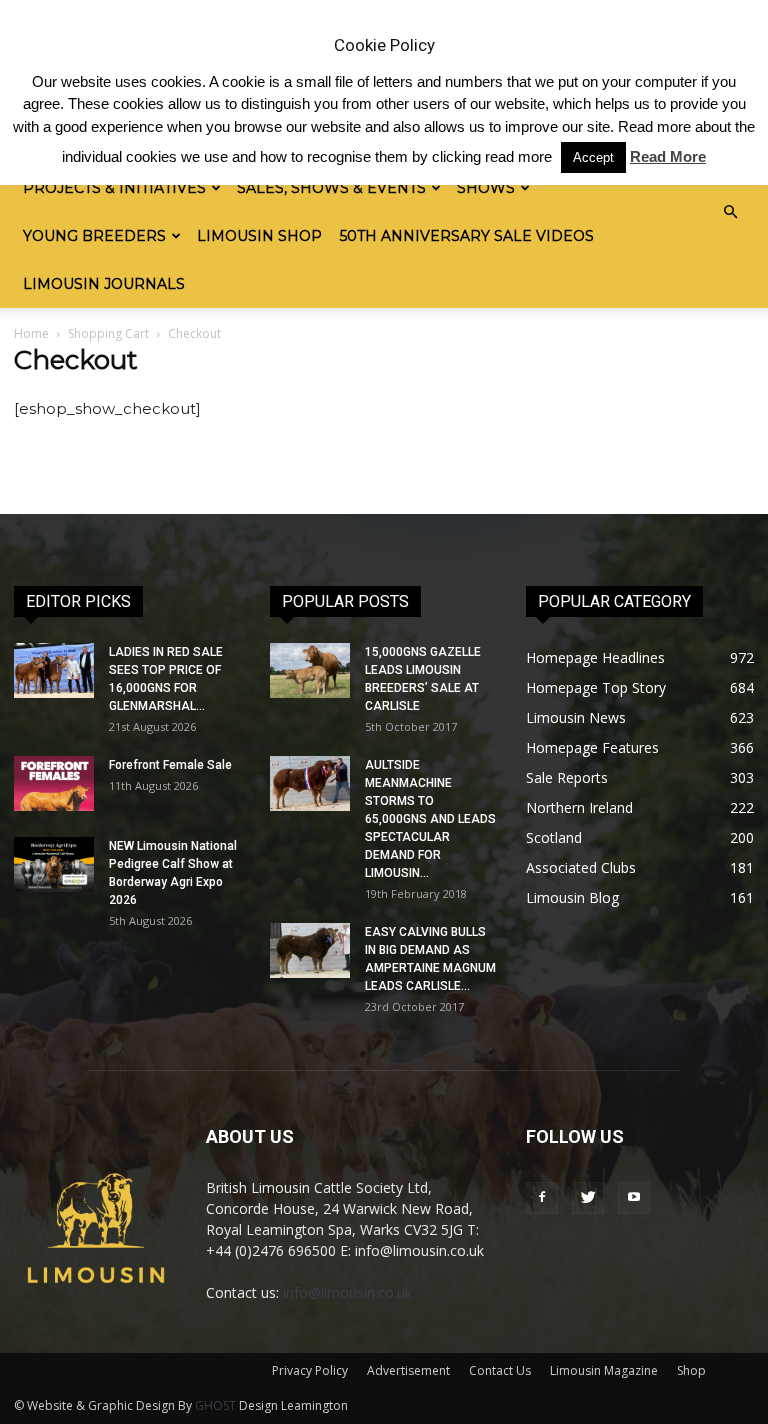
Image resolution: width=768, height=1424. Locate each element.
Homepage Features (592, 747)
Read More (668, 156)
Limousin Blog (572, 897)
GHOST (215, 1405)
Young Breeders (94, 236)
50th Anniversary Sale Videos (467, 236)
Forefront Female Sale (170, 765)
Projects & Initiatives (114, 188)
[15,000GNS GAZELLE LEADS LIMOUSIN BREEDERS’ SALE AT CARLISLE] (310, 670)
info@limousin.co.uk (347, 1292)
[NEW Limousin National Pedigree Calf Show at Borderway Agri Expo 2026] (54, 864)
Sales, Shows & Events (331, 188)
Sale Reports (567, 777)
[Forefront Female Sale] (54, 783)
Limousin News (576, 717)
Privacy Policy (310, 1370)
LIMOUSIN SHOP (259, 236)
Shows (486, 188)
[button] (730, 212)
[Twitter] (588, 1198)
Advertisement (408, 1370)
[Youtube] (634, 1198)
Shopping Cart (108, 333)
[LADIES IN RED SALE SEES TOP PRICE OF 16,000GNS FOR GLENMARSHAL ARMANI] (54, 670)
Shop (691, 1370)
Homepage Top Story (596, 687)
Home (31, 333)
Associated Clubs (581, 867)
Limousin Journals (104, 284)
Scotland (554, 837)
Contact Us (500, 1370)
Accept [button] (593, 157)
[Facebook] (542, 1198)
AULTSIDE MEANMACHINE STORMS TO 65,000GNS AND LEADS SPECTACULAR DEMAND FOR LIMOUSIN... (430, 819)
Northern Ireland (579, 807)
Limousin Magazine (604, 1370)
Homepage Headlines (595, 657)
